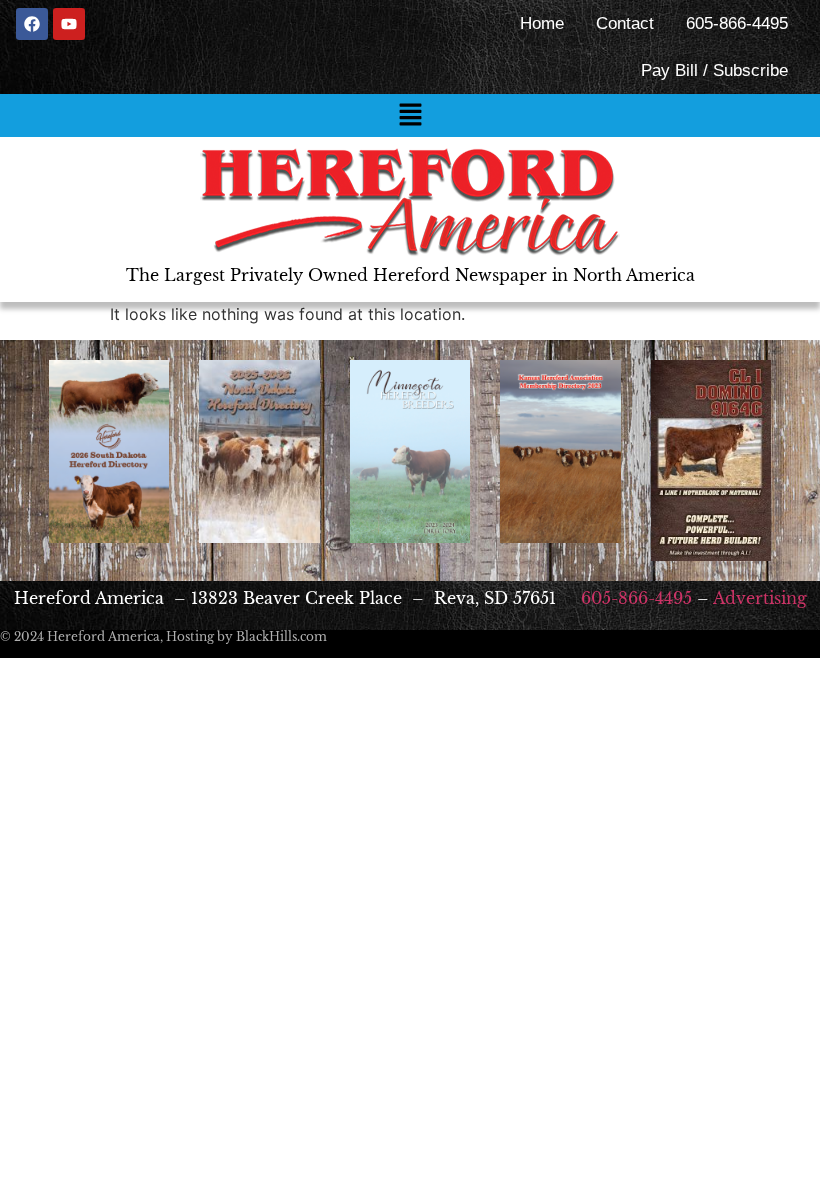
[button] (410, 115)
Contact (625, 23)
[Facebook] (32, 24)
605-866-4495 (737, 23)
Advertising (760, 598)
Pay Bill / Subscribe (714, 70)
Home (542, 23)
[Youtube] (69, 24)
